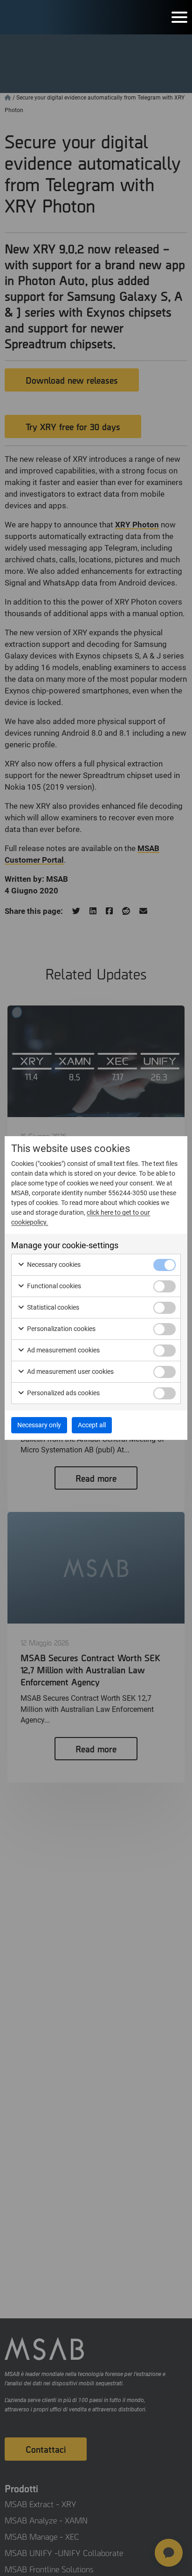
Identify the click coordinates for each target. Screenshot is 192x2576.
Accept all (92, 1425)
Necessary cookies (53, 1265)
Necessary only (39, 1425)
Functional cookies (53, 1286)
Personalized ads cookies (63, 1393)
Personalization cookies (61, 1329)
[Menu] (179, 17)
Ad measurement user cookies (70, 1371)
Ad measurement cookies (63, 1350)
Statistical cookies (52, 1307)
